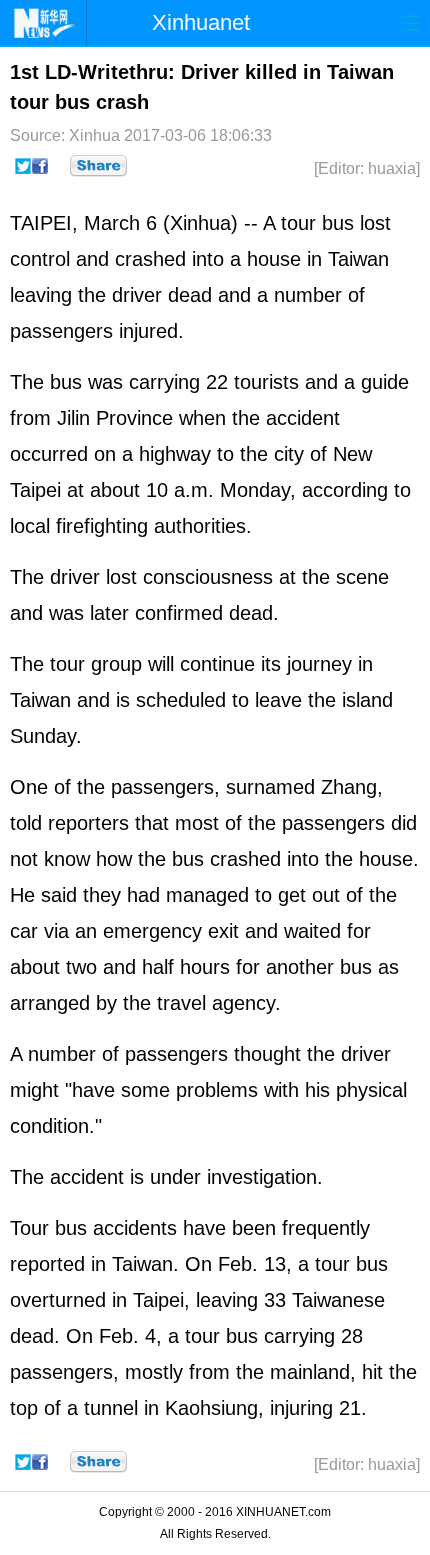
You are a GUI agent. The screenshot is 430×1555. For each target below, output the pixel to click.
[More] (98, 166)
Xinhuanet (201, 22)
